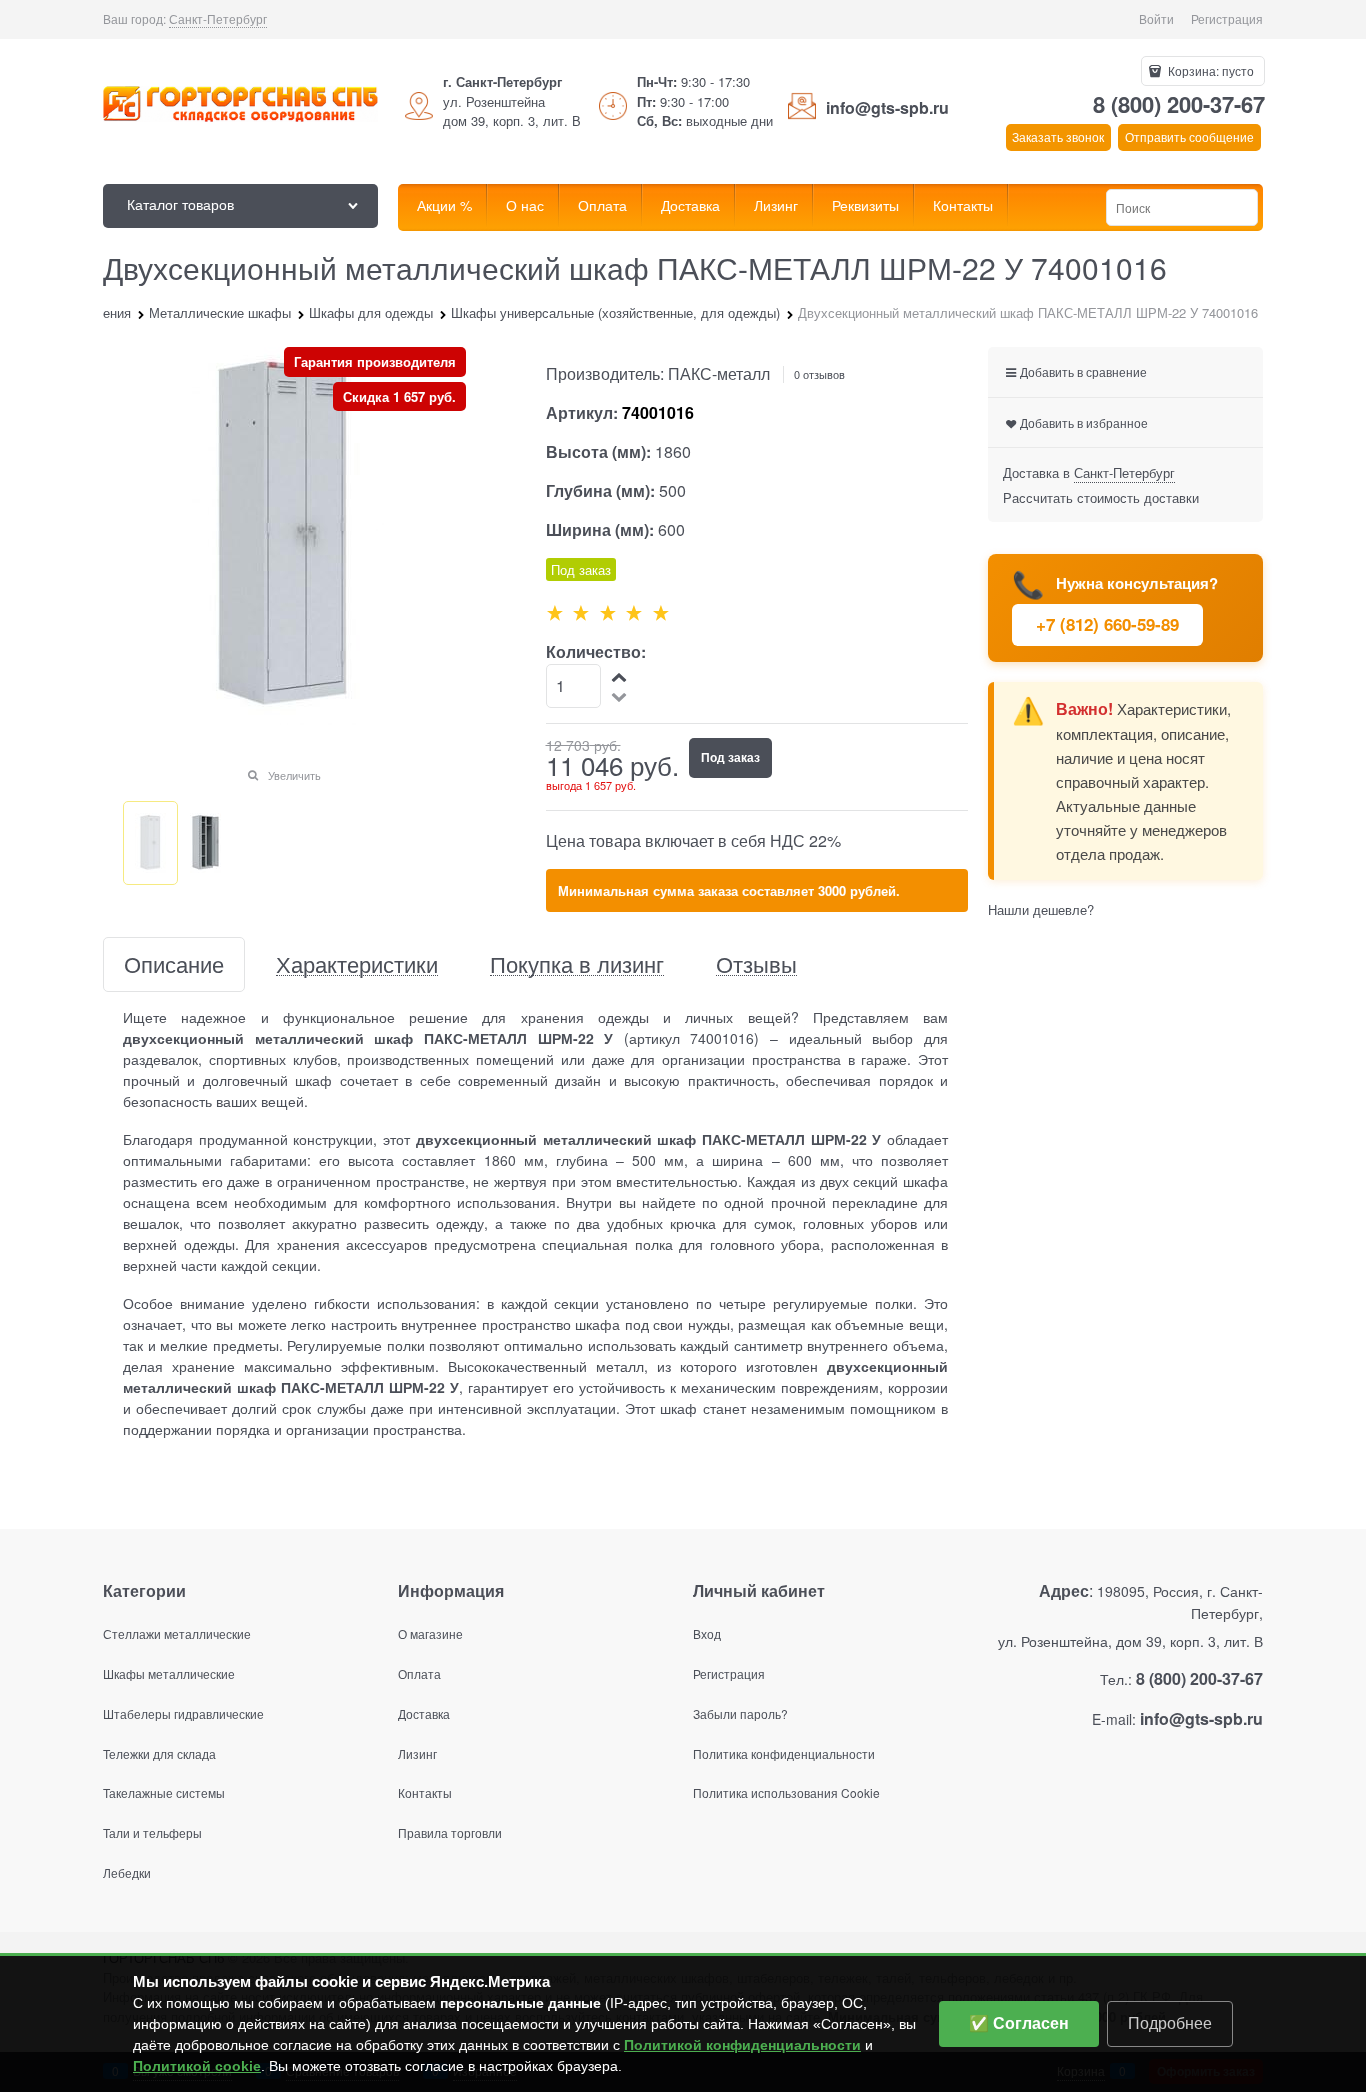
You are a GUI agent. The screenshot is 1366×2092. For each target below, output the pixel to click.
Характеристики (357, 964)
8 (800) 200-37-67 (1179, 104)
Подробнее (1170, 2023)
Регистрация (1227, 18)
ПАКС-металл (719, 373)
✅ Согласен (1019, 2023)
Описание (174, 964)
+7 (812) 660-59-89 (1107, 624)
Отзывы (756, 964)
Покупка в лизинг (577, 964)
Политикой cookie (197, 2066)
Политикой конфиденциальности (742, 2045)
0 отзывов (819, 374)
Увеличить (294, 775)
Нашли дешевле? (1041, 909)
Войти (1156, 18)
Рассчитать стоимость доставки (1101, 497)
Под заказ (730, 757)
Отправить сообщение (1189, 136)
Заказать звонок (1058, 136)
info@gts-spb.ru (887, 107)
